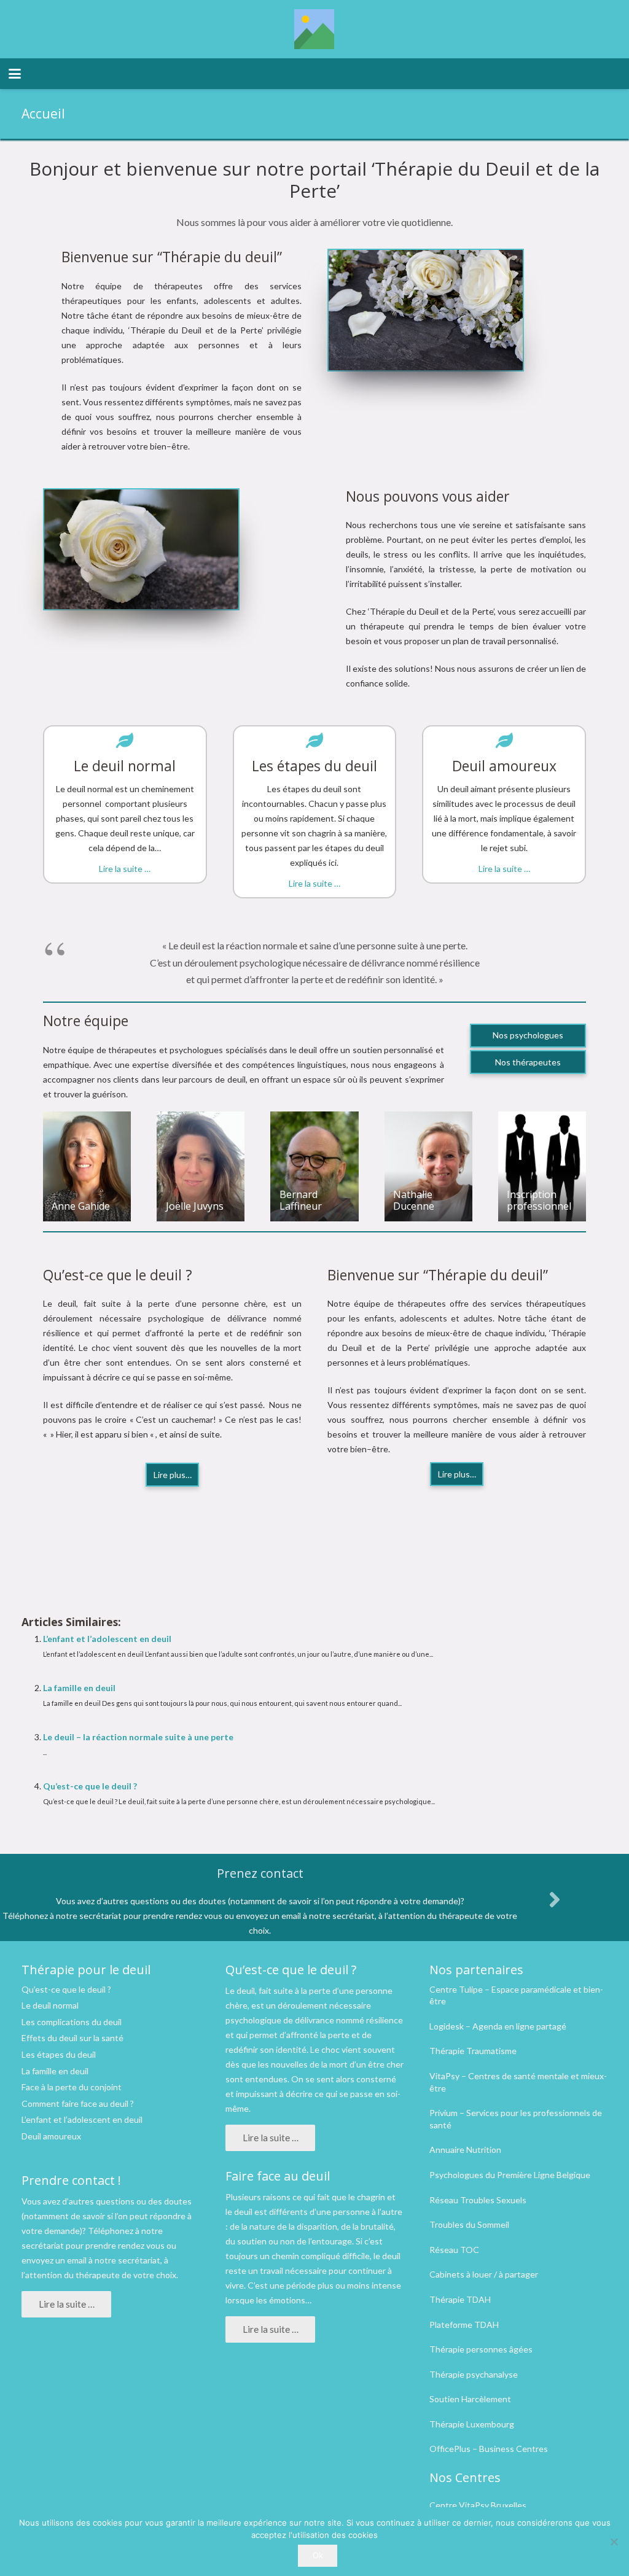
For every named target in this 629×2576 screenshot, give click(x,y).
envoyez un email (54, 2260)
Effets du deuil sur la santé (72, 2038)
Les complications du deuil (72, 2022)
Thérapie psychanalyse (474, 2374)
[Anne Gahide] (87, 1166)
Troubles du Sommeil (469, 2224)
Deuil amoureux (51, 2136)
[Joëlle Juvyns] (201, 1166)
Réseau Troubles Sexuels (478, 2200)
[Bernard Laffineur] (314, 1166)
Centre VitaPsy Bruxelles (478, 2505)
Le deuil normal (50, 2005)
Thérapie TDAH (460, 2299)
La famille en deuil (79, 1688)
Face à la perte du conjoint (72, 2087)
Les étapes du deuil (59, 2054)
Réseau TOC (454, 2250)
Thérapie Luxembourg (472, 2424)
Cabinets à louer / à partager (484, 2274)
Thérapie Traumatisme (473, 2051)
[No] (614, 2542)
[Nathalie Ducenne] (428, 1166)
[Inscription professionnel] (542, 1166)
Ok (318, 2555)
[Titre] (314, 29)
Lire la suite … (125, 869)
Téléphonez (111, 2231)
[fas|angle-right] (554, 1899)
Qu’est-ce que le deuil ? (90, 1786)
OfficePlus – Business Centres (489, 2449)
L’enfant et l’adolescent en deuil (107, 1639)
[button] (15, 74)
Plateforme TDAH (464, 2325)
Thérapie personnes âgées (481, 2349)
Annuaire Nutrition (465, 2150)
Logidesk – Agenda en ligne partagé (498, 2026)
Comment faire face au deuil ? (78, 2103)
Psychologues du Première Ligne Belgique (510, 2175)
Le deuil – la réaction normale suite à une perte (138, 1737)
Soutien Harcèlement (470, 2399)
